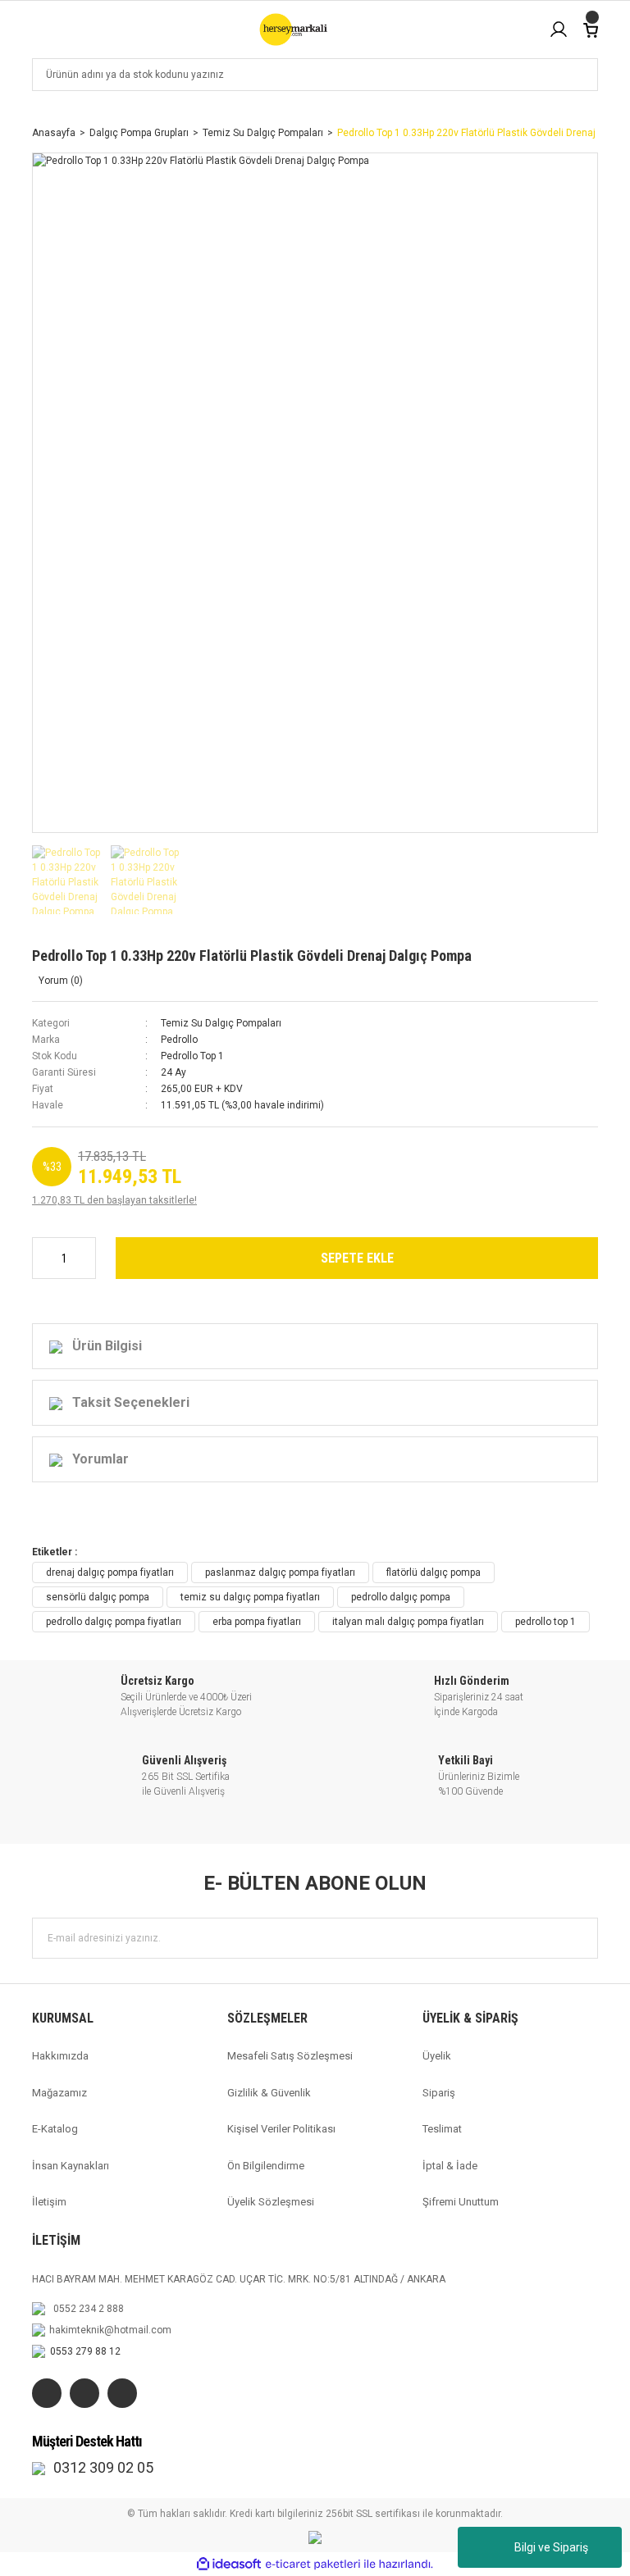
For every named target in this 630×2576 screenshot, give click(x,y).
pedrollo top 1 (546, 1622)
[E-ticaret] (313, 2565)
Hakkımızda (60, 2056)
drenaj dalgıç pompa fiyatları (110, 1572)
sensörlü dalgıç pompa (98, 1597)
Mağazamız (59, 2093)
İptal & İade (450, 2166)
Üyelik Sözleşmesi (271, 2202)
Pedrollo (179, 1040)
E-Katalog (55, 2129)
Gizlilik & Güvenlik (269, 2093)
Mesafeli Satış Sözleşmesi (290, 2056)
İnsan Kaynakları (71, 2166)
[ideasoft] (229, 2565)
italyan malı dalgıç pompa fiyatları (408, 1622)
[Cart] (591, 29)
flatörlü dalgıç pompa (434, 1572)
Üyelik (437, 2056)
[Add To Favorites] (511, 962)
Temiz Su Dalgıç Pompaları (221, 1023)
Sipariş (439, 2093)
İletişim (49, 2202)
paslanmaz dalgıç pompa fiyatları (280, 1572)
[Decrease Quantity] (43, 1258)
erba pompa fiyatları (257, 1622)
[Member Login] (559, 30)
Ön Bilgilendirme (266, 2166)
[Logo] (292, 30)
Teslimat (442, 2129)
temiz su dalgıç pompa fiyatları (250, 1597)
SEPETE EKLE (357, 1258)
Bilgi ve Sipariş (551, 2547)
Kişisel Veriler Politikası (281, 2129)
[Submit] (577, 1938)
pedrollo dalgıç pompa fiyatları (114, 1622)
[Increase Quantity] (85, 1258)
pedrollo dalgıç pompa (401, 1597)
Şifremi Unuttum (461, 2202)
